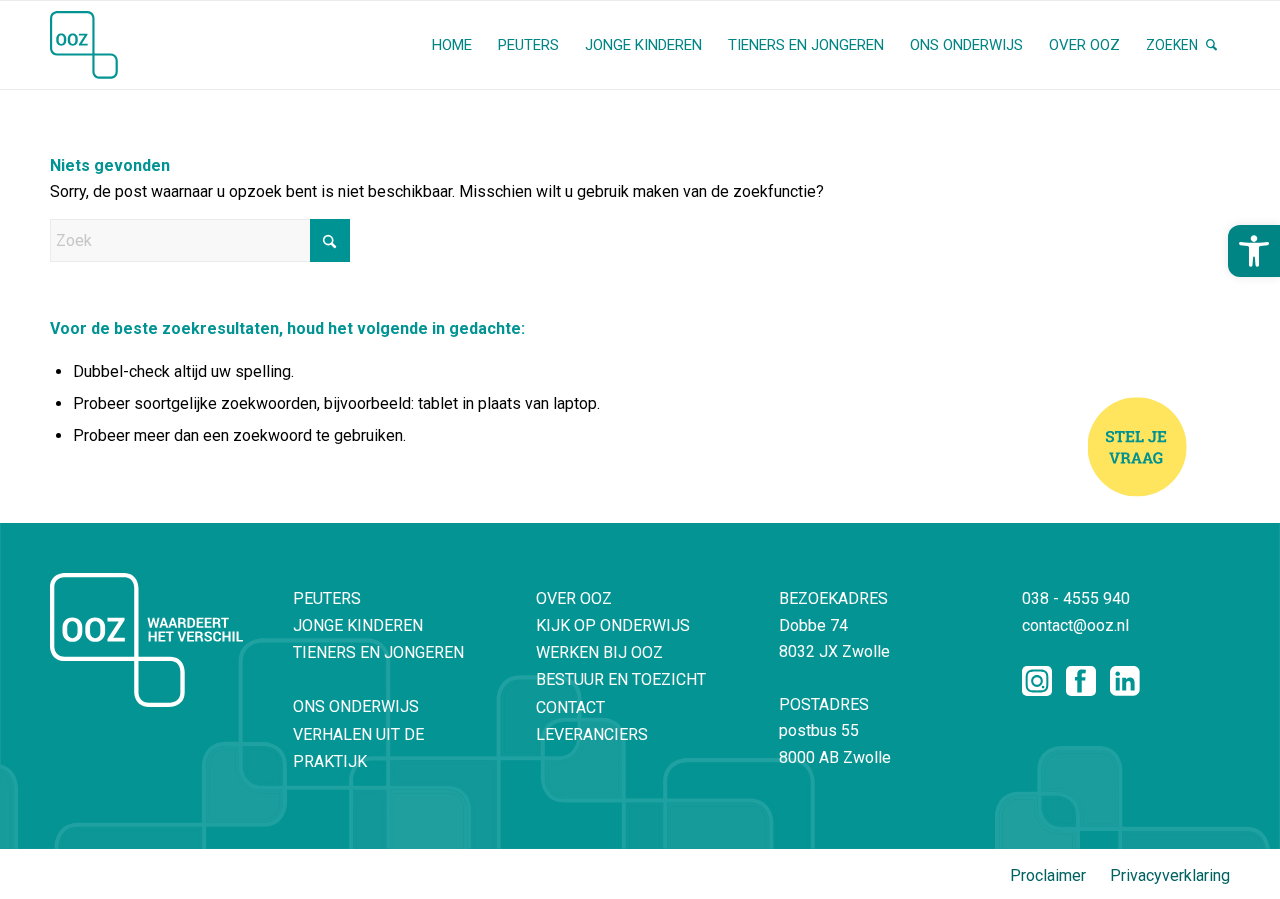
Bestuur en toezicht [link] (621, 679)
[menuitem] (452, 45)
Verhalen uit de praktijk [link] (358, 748)
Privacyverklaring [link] (1170, 875)
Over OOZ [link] (574, 598)
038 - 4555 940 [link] (1076, 598)
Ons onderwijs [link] (356, 706)
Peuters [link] (327, 598)
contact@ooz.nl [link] (1075, 625)
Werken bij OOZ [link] (599, 652)
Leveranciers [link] (592, 734)
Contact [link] (570, 707)
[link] (1254, 251)
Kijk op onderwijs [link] (613, 625)
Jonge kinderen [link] (358, 625)
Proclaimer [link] (1048, 875)
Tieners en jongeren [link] (378, 652)
